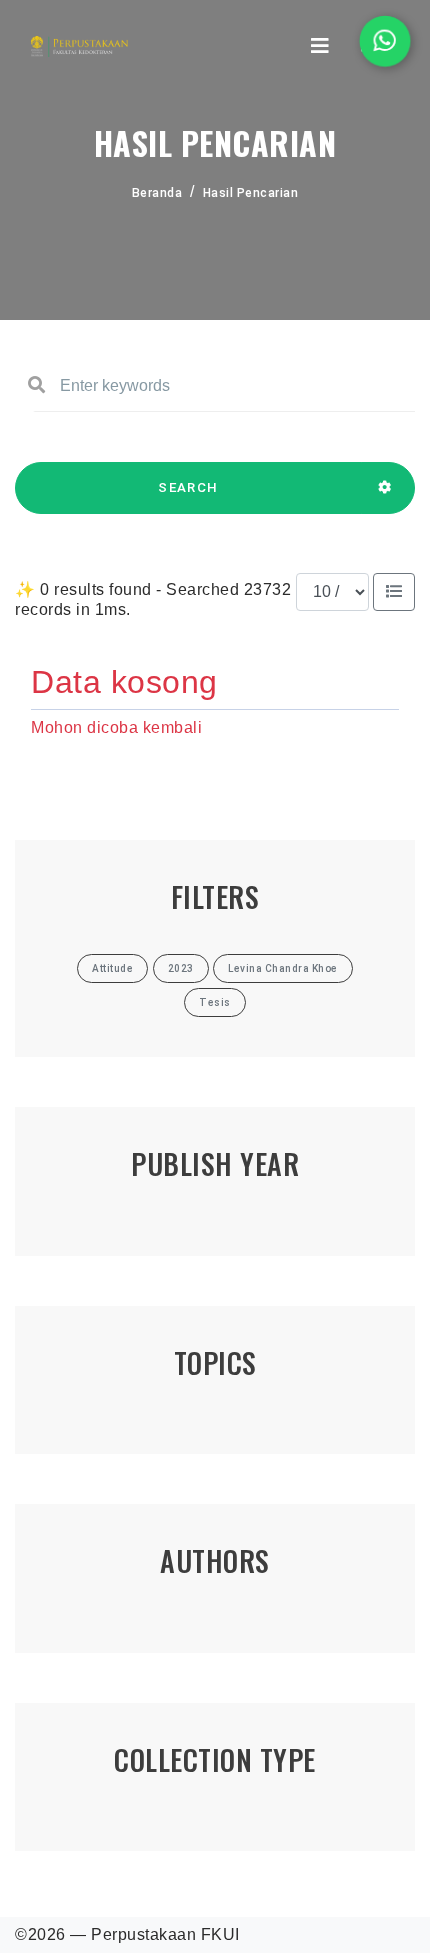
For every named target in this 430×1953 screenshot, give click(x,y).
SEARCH (188, 487)
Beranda (157, 193)
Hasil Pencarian (251, 193)
